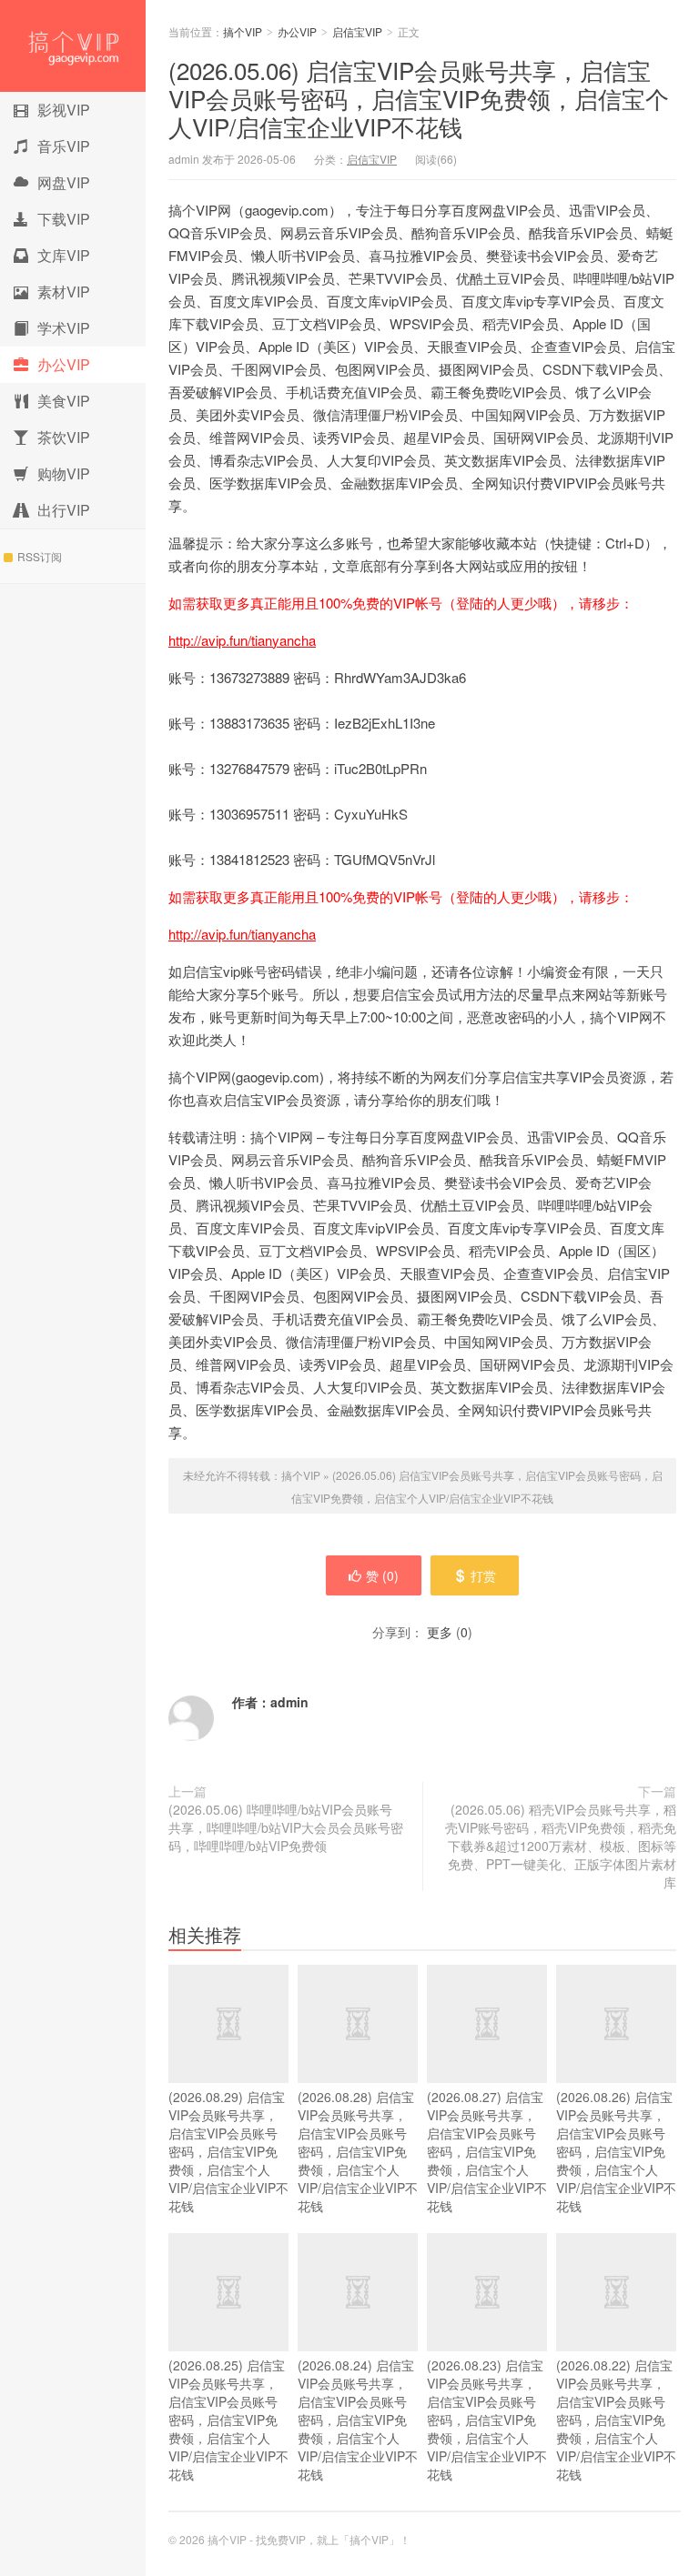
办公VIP (64, 364)
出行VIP (64, 510)
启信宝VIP (357, 31)
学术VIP (64, 328)
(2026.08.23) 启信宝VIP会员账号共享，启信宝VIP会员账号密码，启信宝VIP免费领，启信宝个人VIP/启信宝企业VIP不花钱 (487, 2420)
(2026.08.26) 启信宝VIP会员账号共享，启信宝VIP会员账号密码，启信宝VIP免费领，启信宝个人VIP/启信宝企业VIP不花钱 (616, 2151)
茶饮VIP (64, 437)
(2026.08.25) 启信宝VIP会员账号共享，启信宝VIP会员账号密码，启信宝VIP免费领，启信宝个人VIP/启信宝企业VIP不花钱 (228, 2420)
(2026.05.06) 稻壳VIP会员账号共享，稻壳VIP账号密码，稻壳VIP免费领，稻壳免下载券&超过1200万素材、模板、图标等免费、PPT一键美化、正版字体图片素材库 (561, 1846)
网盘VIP (64, 182)
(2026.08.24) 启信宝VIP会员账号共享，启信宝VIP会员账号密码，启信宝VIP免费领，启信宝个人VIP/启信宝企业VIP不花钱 (358, 2420)
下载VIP (64, 219)
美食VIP (64, 401)
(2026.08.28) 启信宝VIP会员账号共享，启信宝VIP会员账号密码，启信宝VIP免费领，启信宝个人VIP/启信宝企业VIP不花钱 (358, 2151)
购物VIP (64, 473)
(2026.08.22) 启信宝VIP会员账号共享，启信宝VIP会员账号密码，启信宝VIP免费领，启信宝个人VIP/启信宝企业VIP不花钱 (616, 2420)
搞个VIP (73, 46)
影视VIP (64, 110)
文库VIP (64, 255)
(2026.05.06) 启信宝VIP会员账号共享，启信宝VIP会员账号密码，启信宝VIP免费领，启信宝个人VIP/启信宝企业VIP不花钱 (419, 98)
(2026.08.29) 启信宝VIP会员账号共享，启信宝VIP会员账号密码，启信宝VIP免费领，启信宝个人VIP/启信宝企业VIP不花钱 (228, 2151)
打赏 (483, 1575)
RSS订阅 (40, 556)
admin (289, 1702)
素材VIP (64, 292)
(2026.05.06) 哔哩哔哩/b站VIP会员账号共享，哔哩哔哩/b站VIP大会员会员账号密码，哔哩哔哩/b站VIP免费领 (286, 1827)
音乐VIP (64, 146)
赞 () (382, 1575)
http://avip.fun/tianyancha (242, 640)
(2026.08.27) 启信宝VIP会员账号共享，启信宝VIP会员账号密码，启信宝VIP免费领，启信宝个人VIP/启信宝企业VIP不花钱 (487, 2151)
